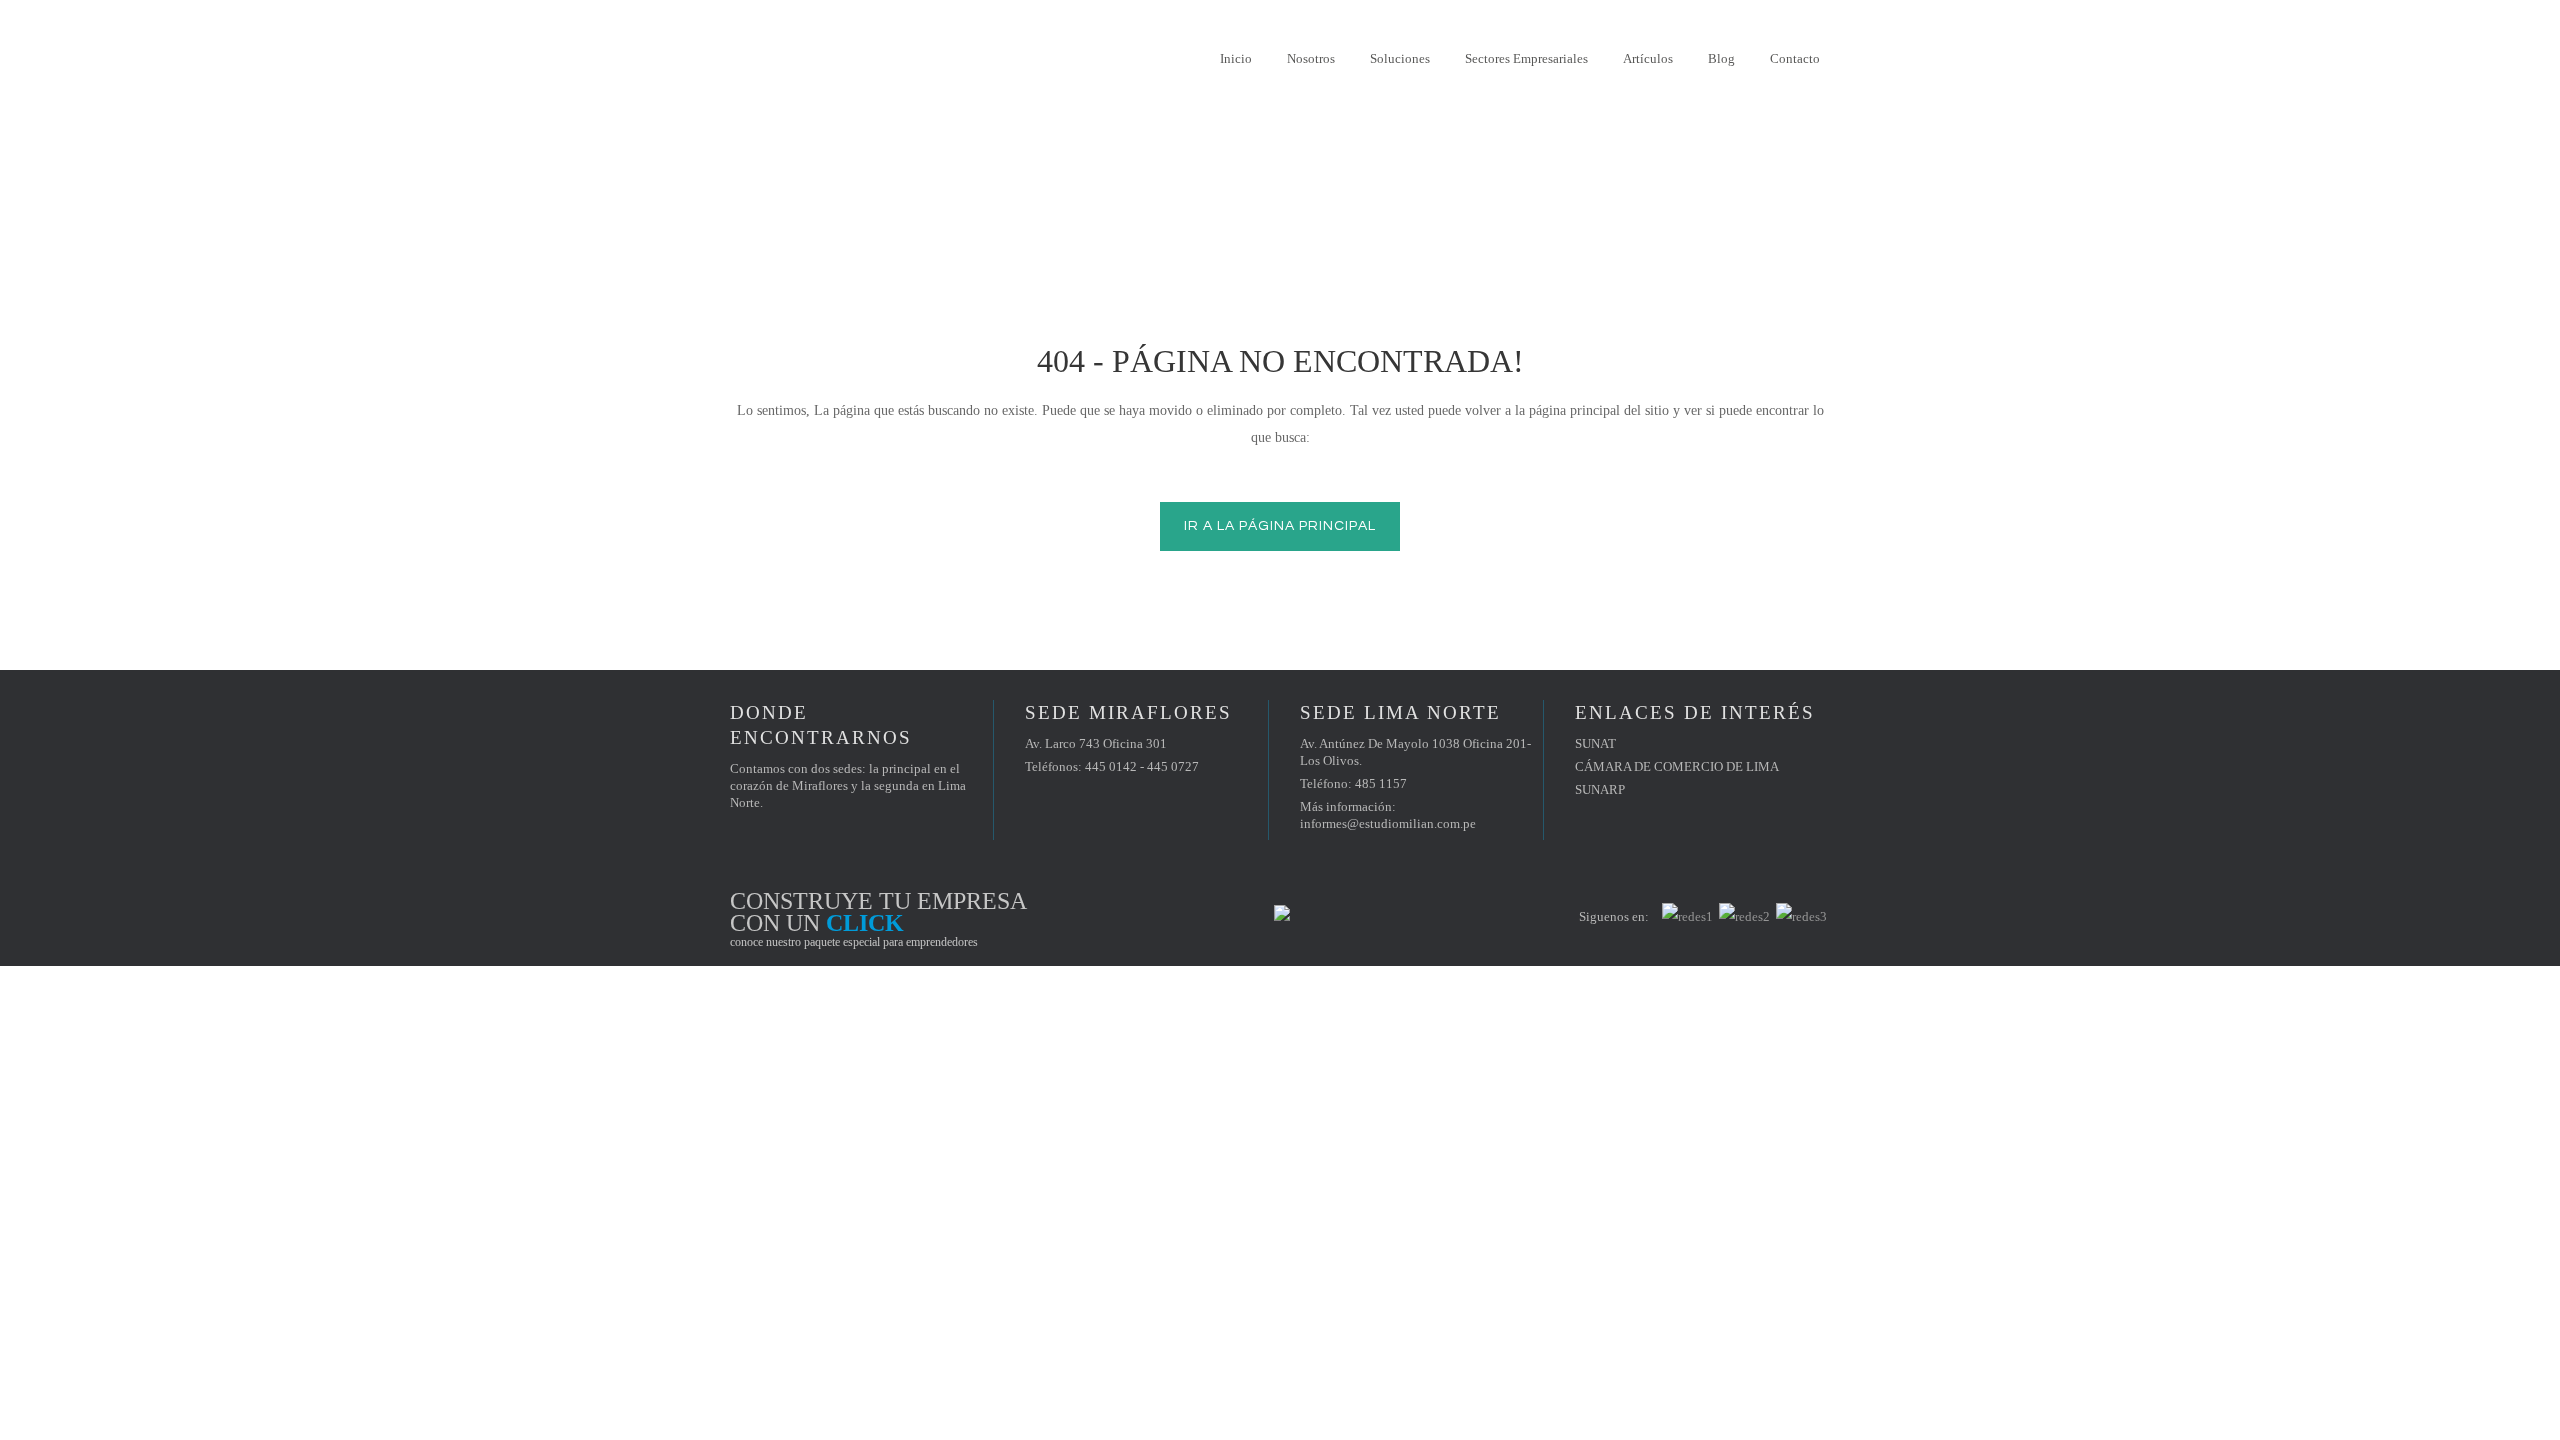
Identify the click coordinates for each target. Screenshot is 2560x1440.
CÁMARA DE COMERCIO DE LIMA (1677, 766)
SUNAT (1595, 743)
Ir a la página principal (1280, 526)
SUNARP (1600, 789)
